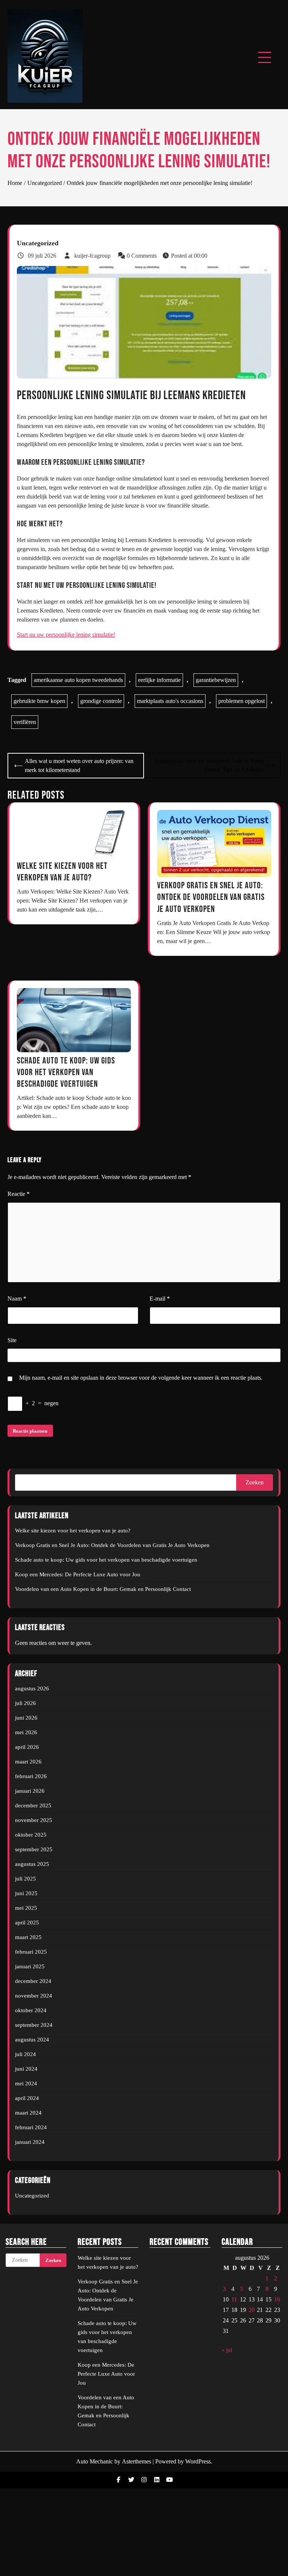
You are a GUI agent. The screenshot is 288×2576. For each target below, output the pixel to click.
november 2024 (34, 1996)
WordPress (198, 2461)
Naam (17, 1299)
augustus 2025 (32, 1864)
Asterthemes (136, 2461)
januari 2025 (30, 1966)
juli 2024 (25, 2054)
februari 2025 (31, 1952)
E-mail (160, 1299)
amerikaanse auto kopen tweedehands (78, 680)
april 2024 (27, 2098)
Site (12, 1340)
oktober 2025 (31, 1835)
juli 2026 (25, 1703)
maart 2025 (28, 1937)
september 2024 (34, 2025)
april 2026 (27, 1747)
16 (277, 2299)
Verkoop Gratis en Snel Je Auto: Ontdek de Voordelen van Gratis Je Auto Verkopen (211, 897)
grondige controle (101, 701)
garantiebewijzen (216, 680)
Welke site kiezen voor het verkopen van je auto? (73, 1531)
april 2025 (27, 1923)
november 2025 (34, 1820)
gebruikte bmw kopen (39, 701)
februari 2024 (31, 2127)
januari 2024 (30, 2142)
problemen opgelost (241, 701)
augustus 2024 (32, 2040)
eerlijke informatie (159, 680)
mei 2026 (26, 1732)
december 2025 (33, 1805)
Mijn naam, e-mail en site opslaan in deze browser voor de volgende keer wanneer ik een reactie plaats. (141, 1378)
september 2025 (34, 1849)
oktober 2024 (31, 2010)
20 (252, 2310)
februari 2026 (31, 1776)
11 (234, 2299)
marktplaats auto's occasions (170, 701)
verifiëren (25, 722)
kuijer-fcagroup (92, 256)
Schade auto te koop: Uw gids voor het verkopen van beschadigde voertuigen (66, 1072)
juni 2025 (26, 1893)
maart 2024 (28, 2113)
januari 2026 (30, 1791)
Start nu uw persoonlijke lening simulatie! (66, 635)
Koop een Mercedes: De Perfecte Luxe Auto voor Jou (78, 1574)
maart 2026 (28, 1762)
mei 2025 (26, 1908)
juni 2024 (26, 2069)
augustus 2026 (32, 1688)
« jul (227, 2350)
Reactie (19, 1194)
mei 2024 (26, 2083)
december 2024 (33, 1981)
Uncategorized (38, 243)
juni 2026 (26, 1718)
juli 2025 (25, 1879)
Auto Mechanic (94, 2461)
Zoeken (255, 1482)
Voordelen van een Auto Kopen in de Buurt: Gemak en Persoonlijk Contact (103, 1589)
